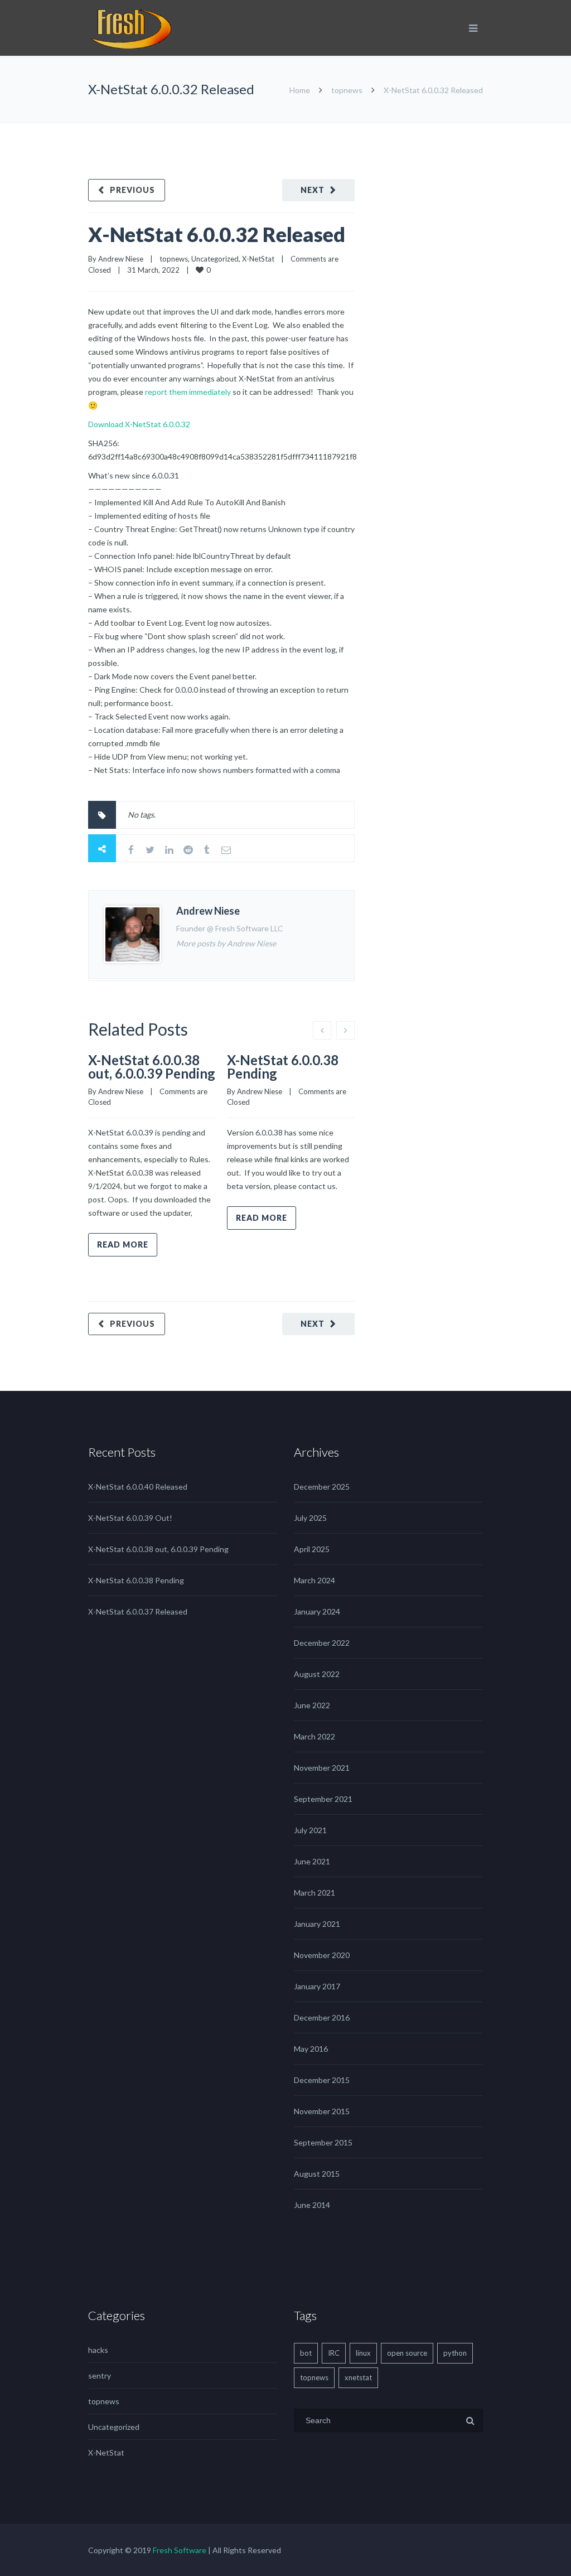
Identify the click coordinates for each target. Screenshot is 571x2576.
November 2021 (322, 1768)
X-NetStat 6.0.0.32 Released (217, 234)
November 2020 (322, 1955)
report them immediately (188, 392)
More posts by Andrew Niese (226, 943)
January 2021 (317, 1924)
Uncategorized (215, 259)
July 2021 (310, 1830)
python (455, 2353)
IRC (334, 2353)
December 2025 (322, 1487)
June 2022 (312, 1705)
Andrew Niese (121, 259)
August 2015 (317, 2174)
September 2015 (323, 2142)
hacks (98, 2350)
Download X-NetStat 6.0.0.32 (139, 424)
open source (407, 2353)
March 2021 (314, 1893)
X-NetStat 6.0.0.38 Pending (283, 1067)
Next (313, 190)
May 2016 (311, 2049)
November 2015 (322, 2111)
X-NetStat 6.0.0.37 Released (138, 1611)
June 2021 (312, 1861)
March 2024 (314, 1580)
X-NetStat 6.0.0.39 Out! (130, 1518)
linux (363, 2353)
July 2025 (310, 1518)
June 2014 (312, 2205)
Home (300, 90)
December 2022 (322, 1643)
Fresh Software (180, 2550)
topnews (347, 90)
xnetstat (358, 2377)
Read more (123, 1244)
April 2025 (312, 1549)
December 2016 (322, 2017)
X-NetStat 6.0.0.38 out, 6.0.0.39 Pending (152, 1067)
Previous (132, 190)
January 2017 (317, 1986)
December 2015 (322, 2080)
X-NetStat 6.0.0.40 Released (138, 1487)
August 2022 (317, 1674)
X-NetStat (258, 259)
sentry (100, 2376)
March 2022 (314, 1736)
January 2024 (317, 1611)
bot (306, 2353)
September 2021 (323, 1799)
